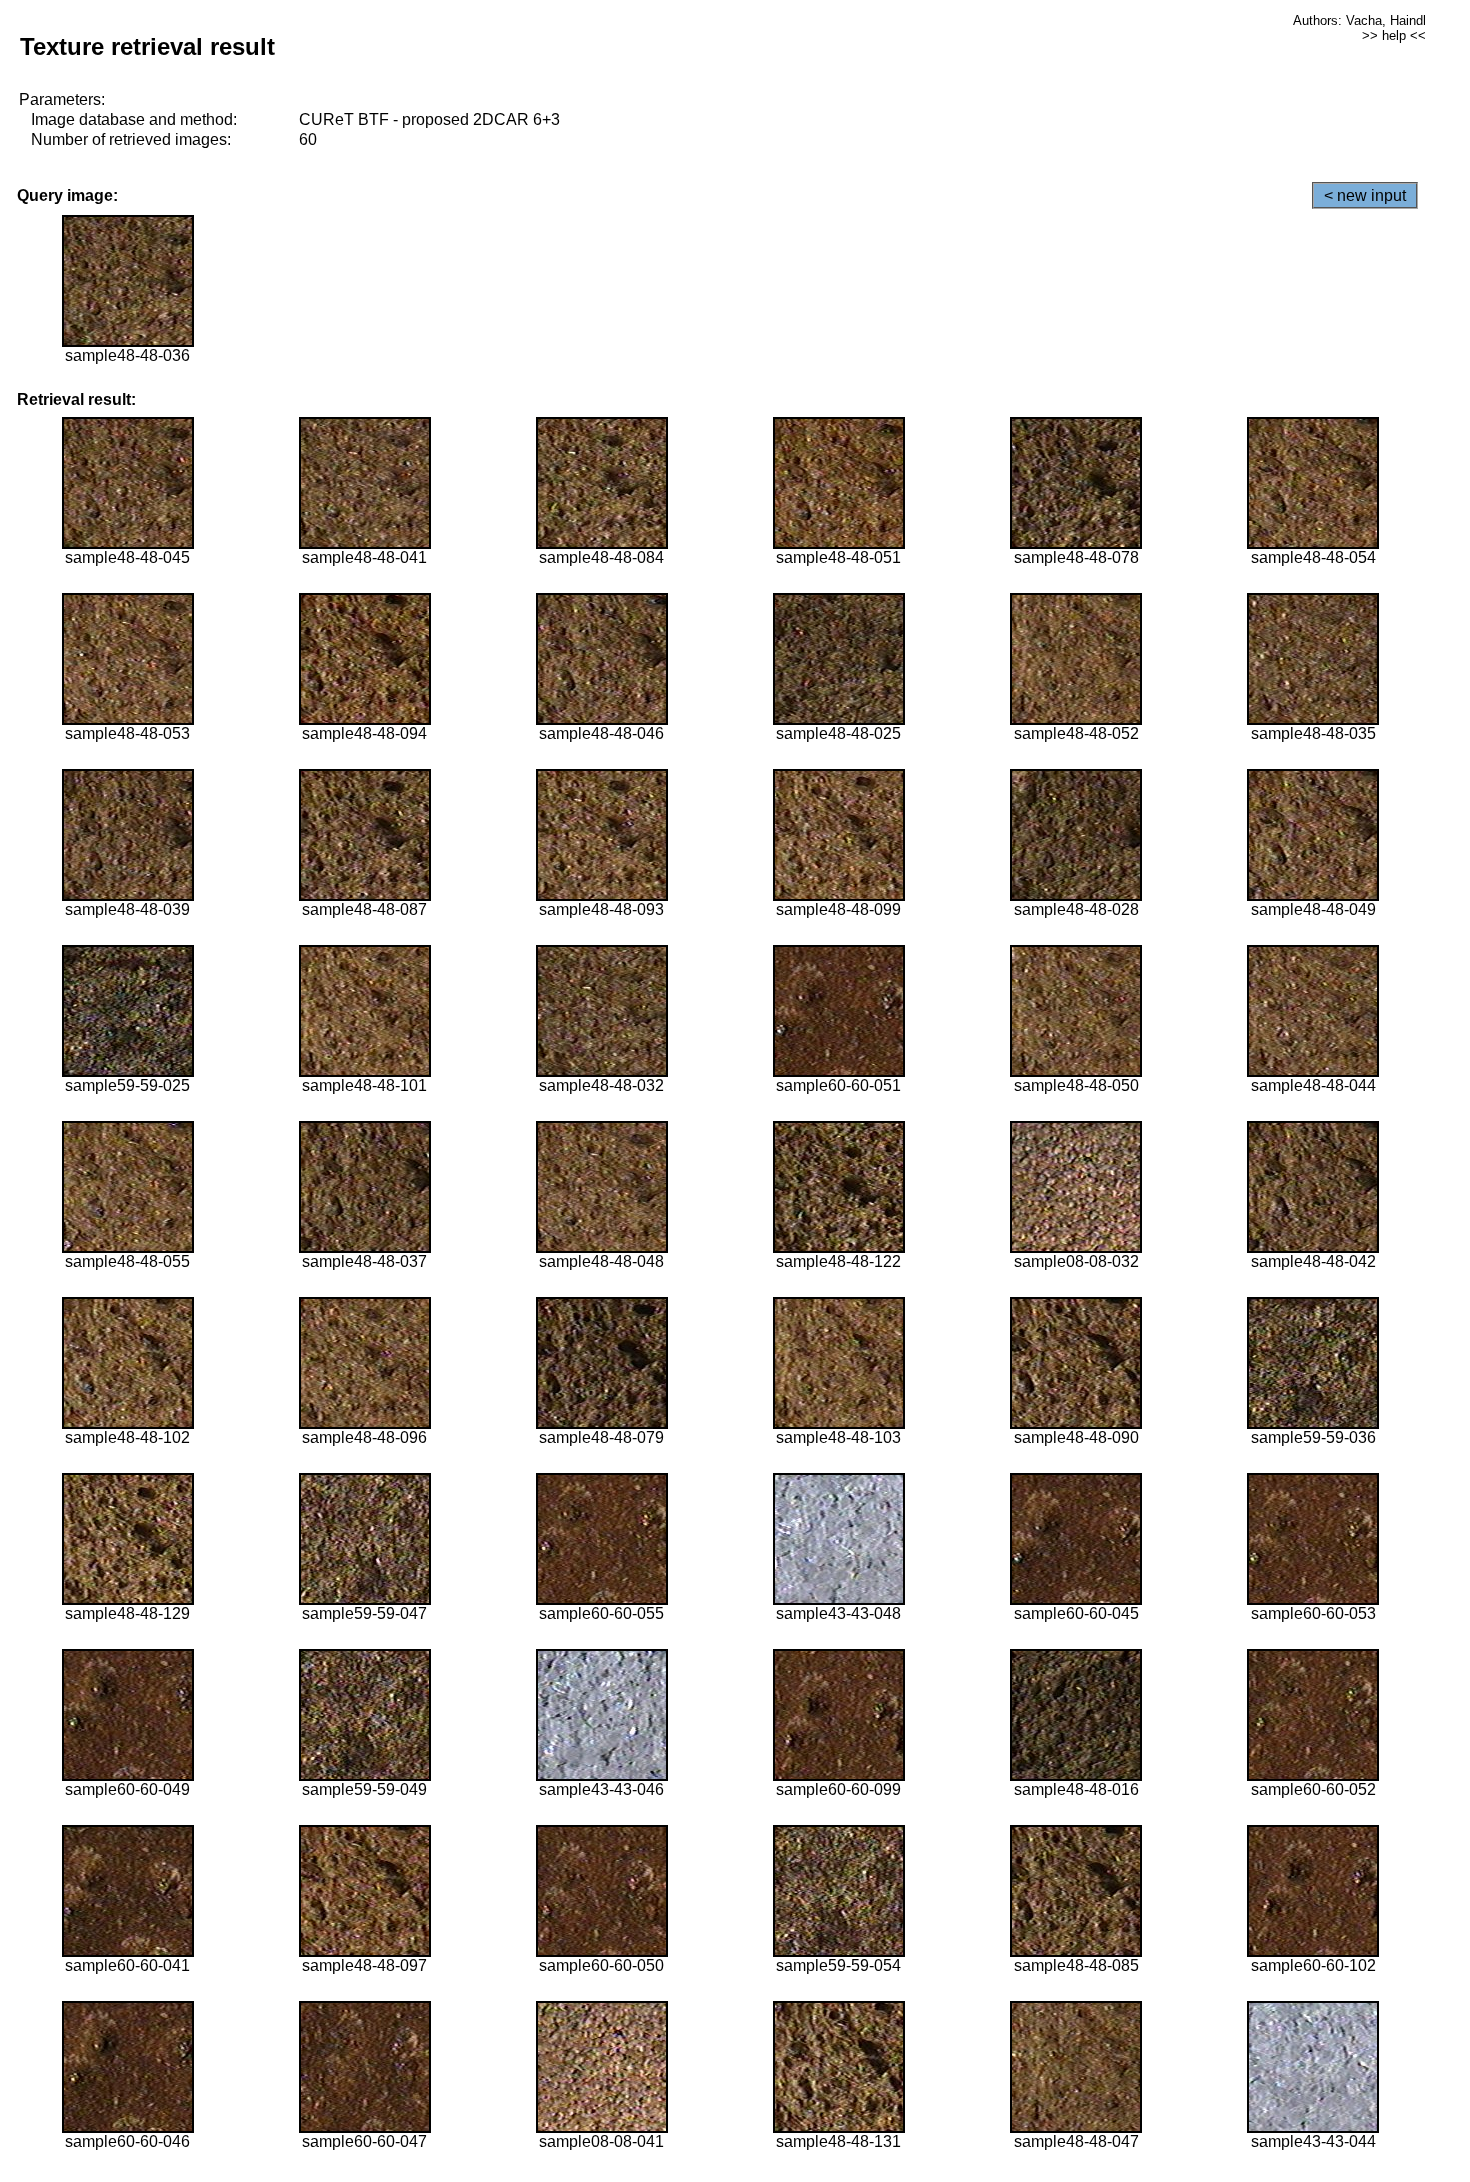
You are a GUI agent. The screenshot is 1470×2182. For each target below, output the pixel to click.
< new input (1365, 195)
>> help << (1394, 35)
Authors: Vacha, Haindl (1359, 20)
